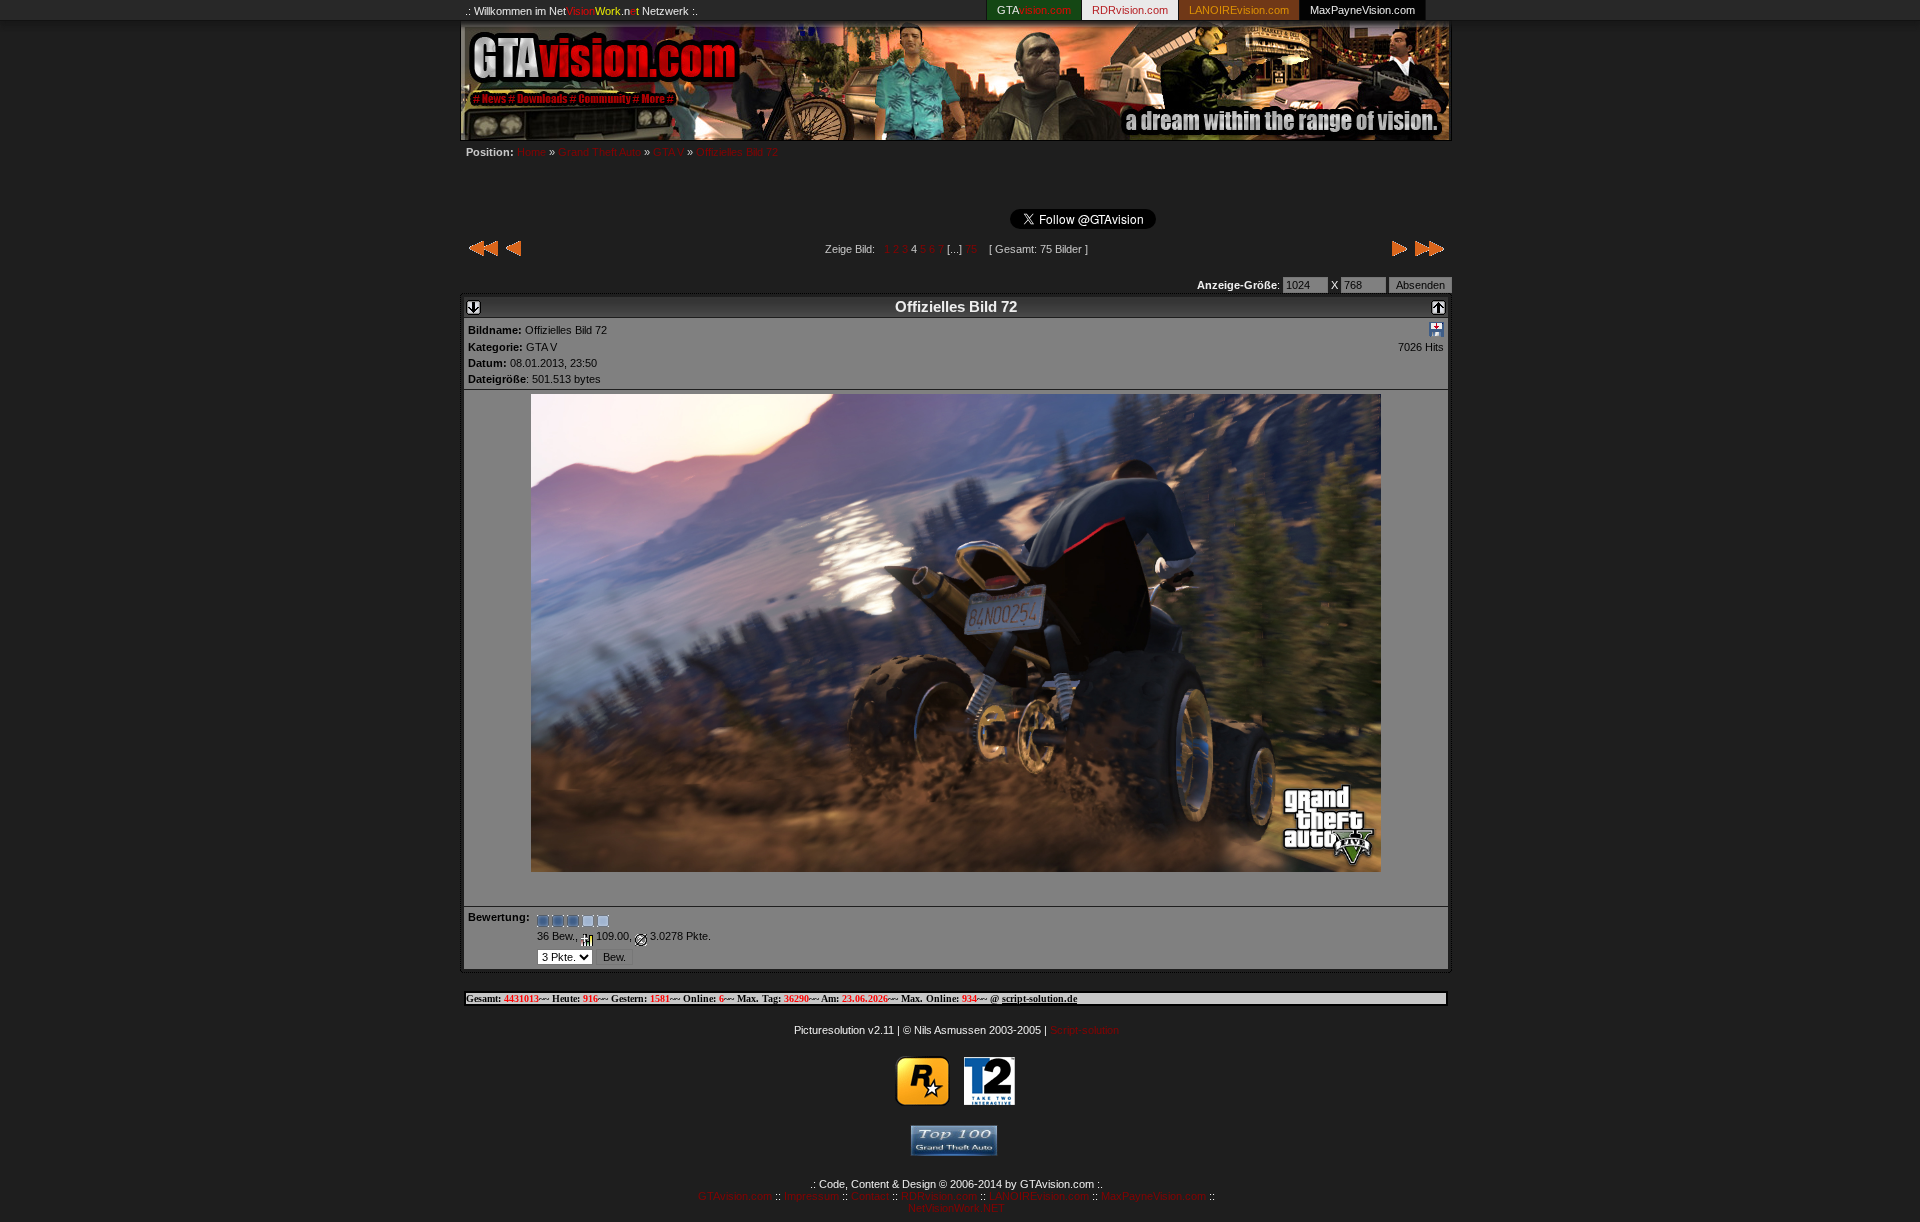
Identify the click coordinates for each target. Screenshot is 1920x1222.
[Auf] (1438, 302)
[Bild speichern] (1436, 333)
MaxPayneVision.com (1362, 10)
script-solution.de (1039, 998)
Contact (870, 1196)
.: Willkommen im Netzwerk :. (581, 11)
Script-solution (1084, 1030)
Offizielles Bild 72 (737, 152)
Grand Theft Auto (599, 152)
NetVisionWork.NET (956, 1208)
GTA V (668, 152)
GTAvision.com (735, 1196)
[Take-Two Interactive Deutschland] (989, 1101)
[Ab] (473, 302)
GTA (1034, 10)
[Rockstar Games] (922, 1101)
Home (531, 152)
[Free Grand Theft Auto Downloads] (954, 1150)
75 (971, 249)
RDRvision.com (939, 1196)
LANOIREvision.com (1039, 1196)
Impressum (811, 1196)
